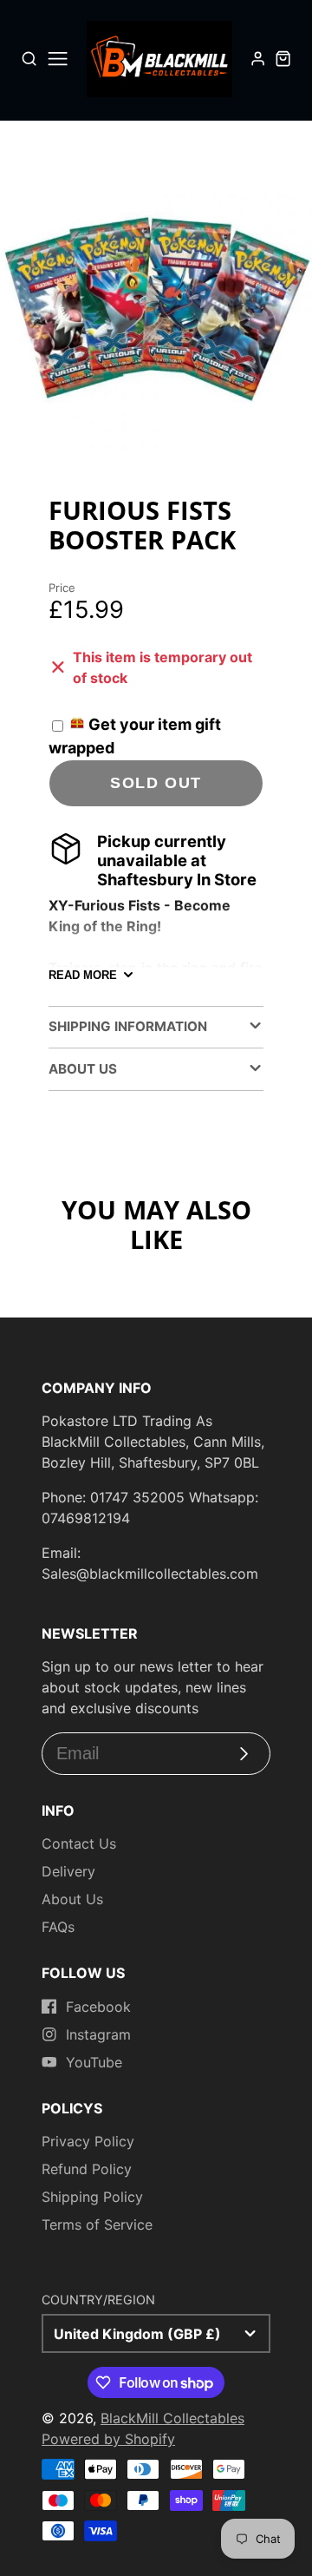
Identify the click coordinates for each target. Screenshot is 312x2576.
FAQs (58, 1927)
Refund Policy (87, 2169)
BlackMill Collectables (172, 2418)
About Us (72, 1899)
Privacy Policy (88, 2141)
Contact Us (79, 1843)
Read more (83, 975)
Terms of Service (97, 2224)
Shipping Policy (92, 2197)
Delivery (68, 1871)
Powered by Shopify (108, 2439)
